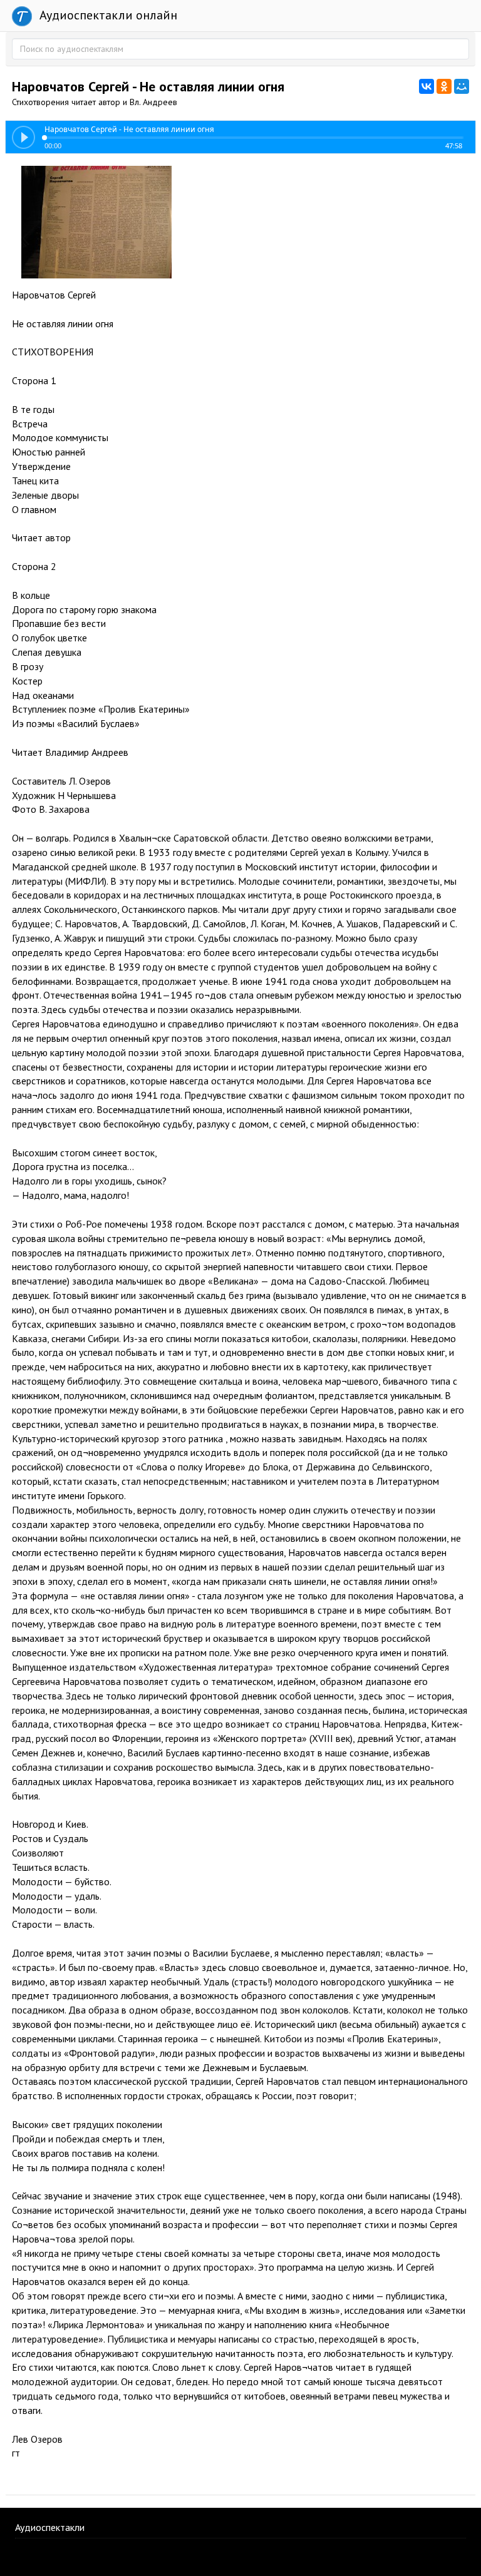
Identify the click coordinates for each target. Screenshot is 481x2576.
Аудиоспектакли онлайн (107, 15)
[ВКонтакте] (427, 86)
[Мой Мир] (462, 86)
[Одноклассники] (444, 86)
